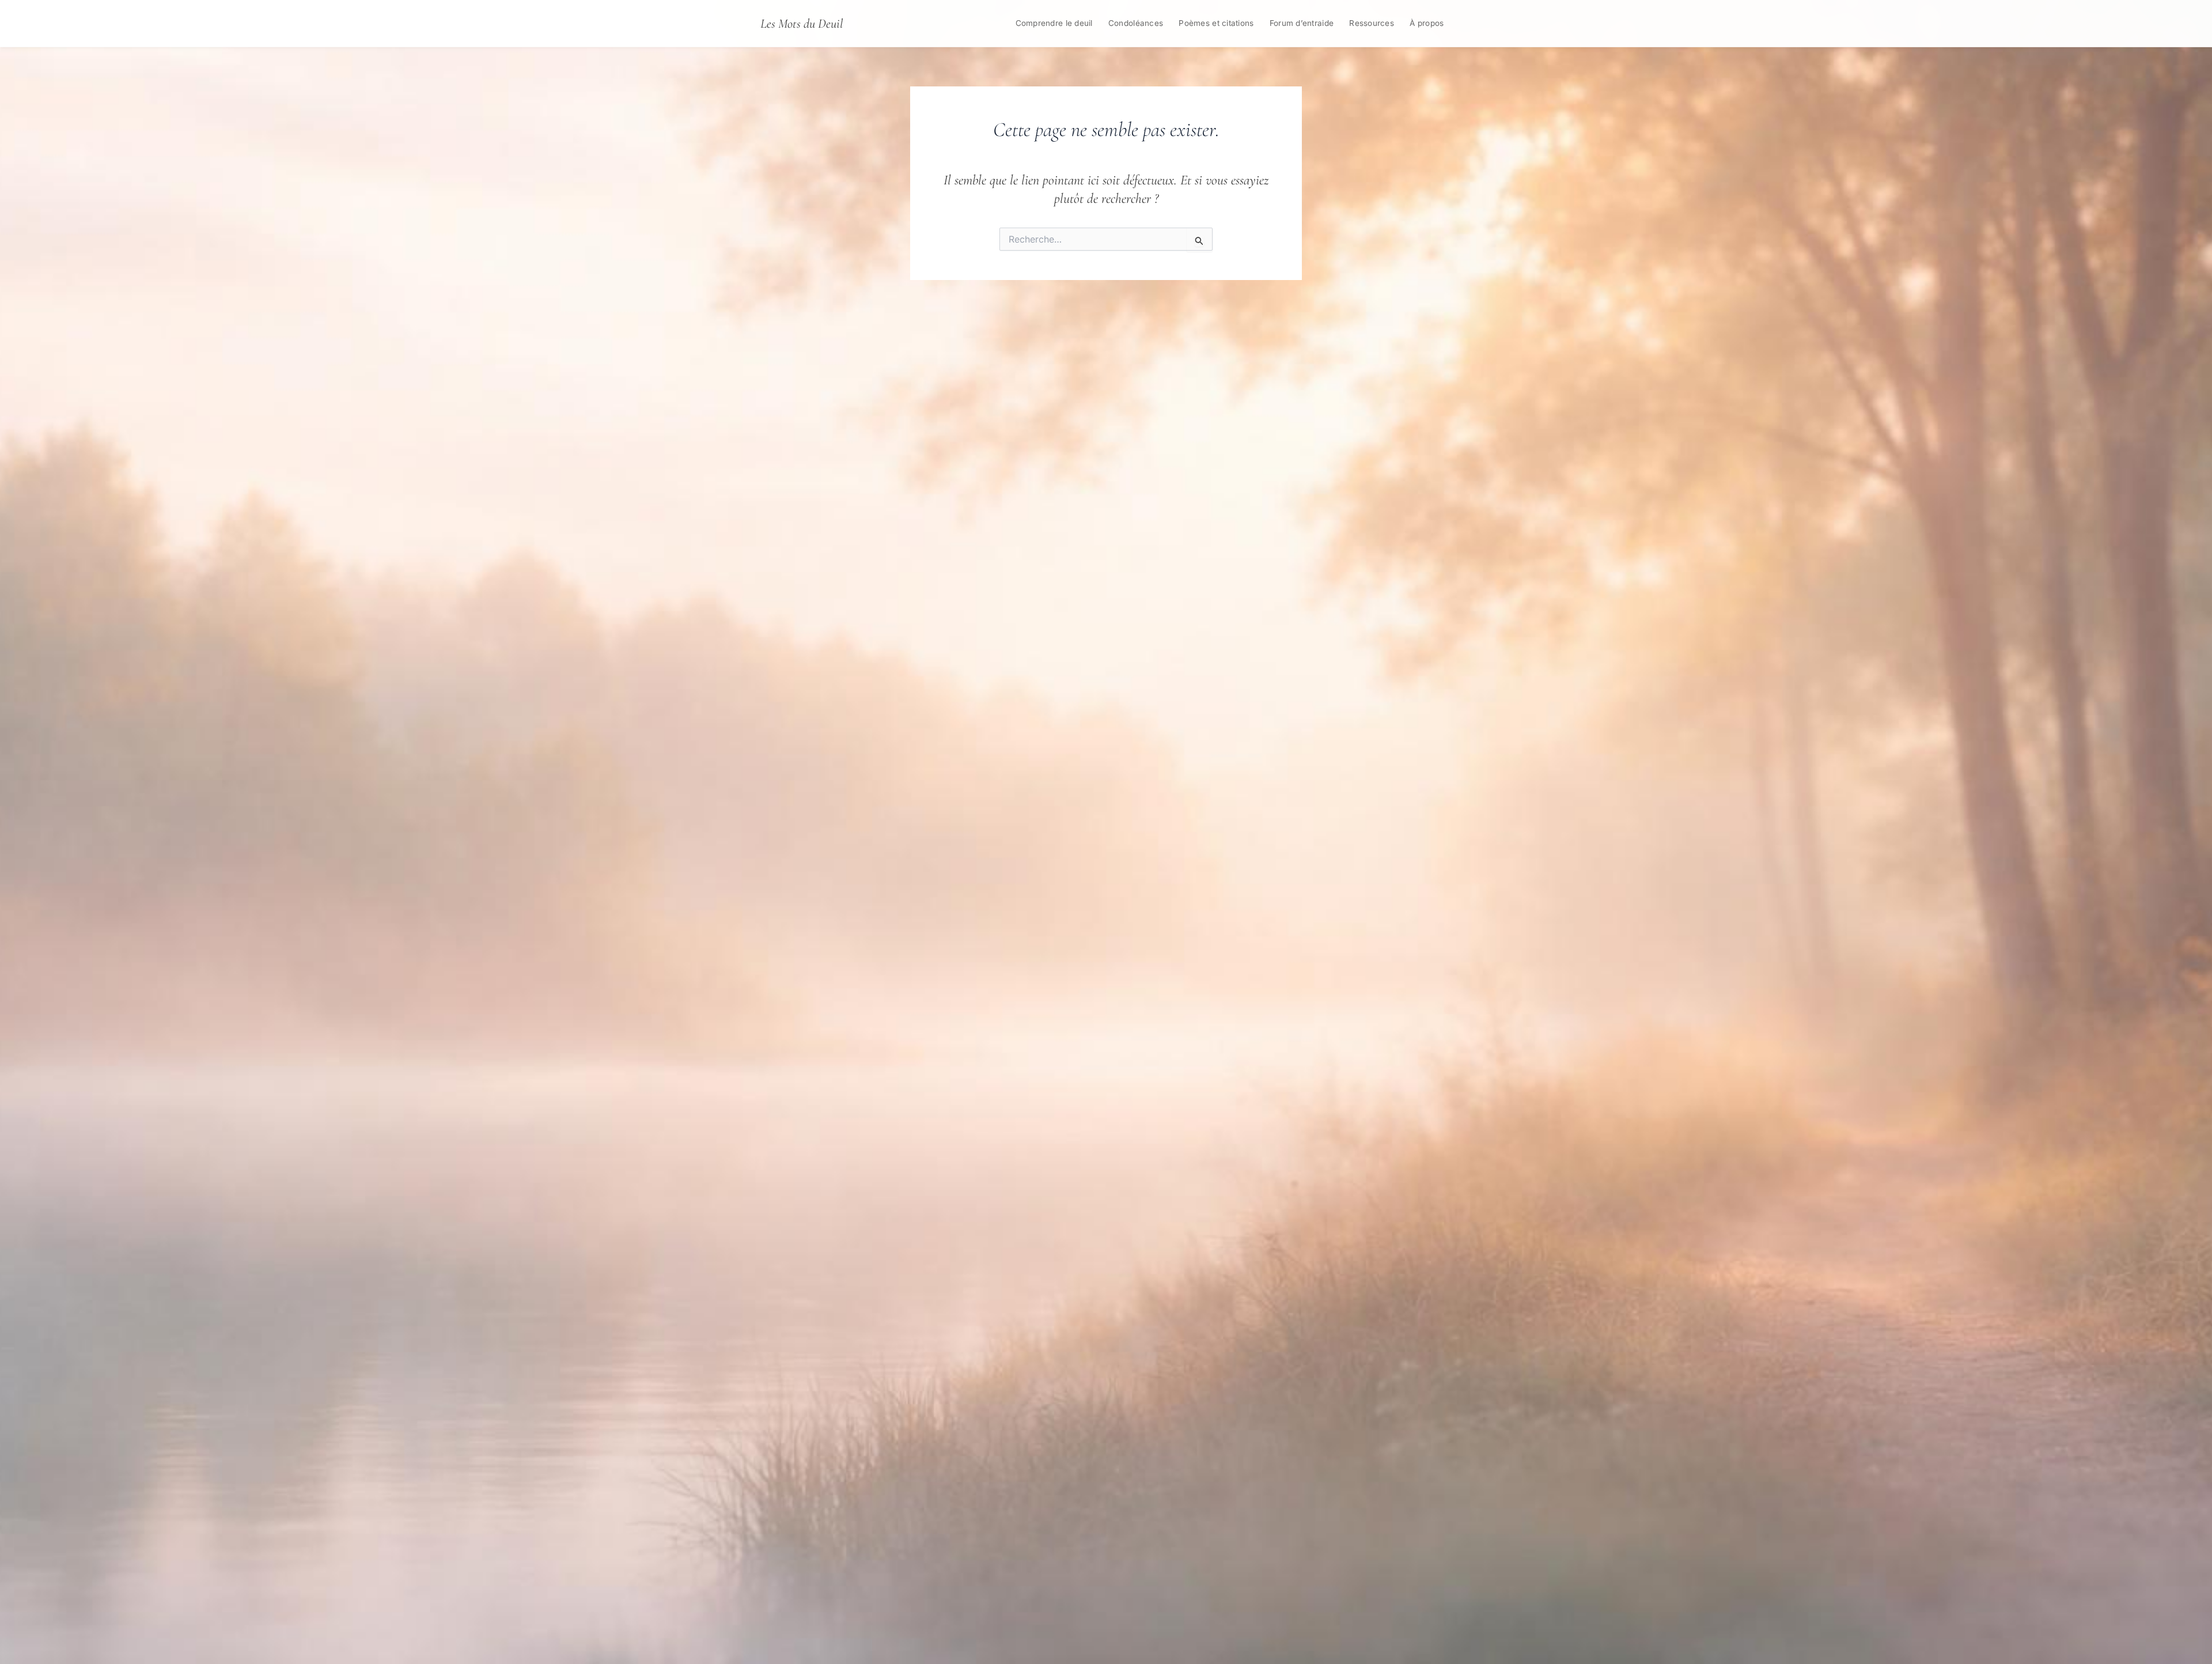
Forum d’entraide (1302, 23)
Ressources (1372, 23)
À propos (1427, 23)
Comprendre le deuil (1054, 23)
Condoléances (1136, 23)
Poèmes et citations (1216, 23)
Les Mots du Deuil (802, 23)
